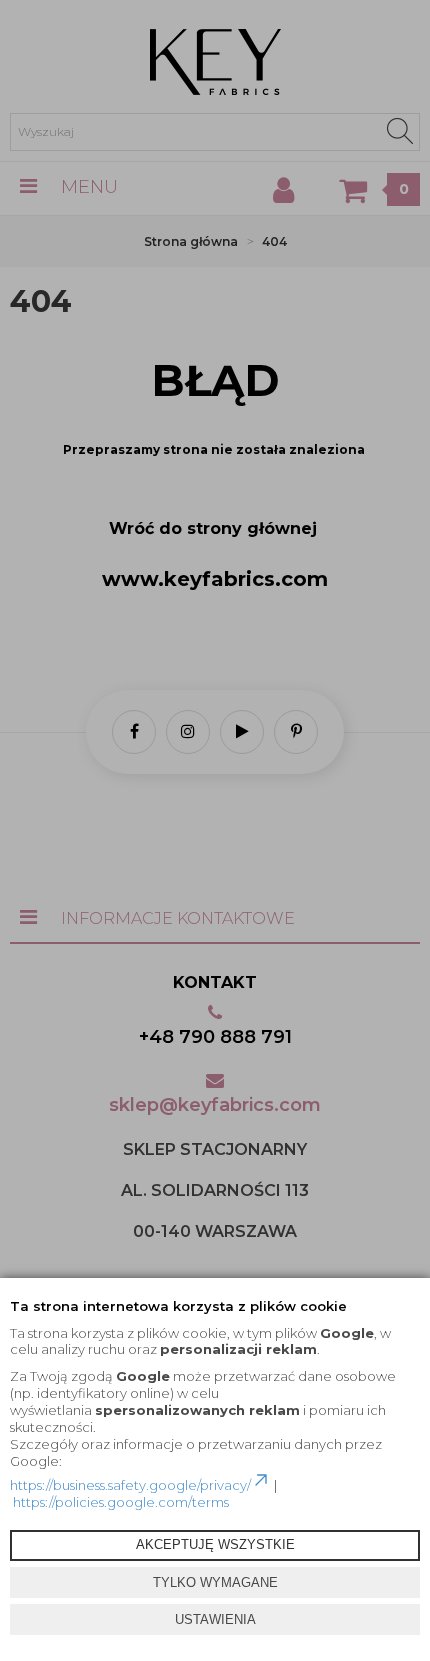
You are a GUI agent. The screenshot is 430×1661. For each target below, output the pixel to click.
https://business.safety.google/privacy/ (130, 1485)
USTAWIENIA (215, 1619)
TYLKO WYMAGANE (215, 1582)
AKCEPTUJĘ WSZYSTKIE (215, 1544)
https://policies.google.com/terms (121, 1502)
